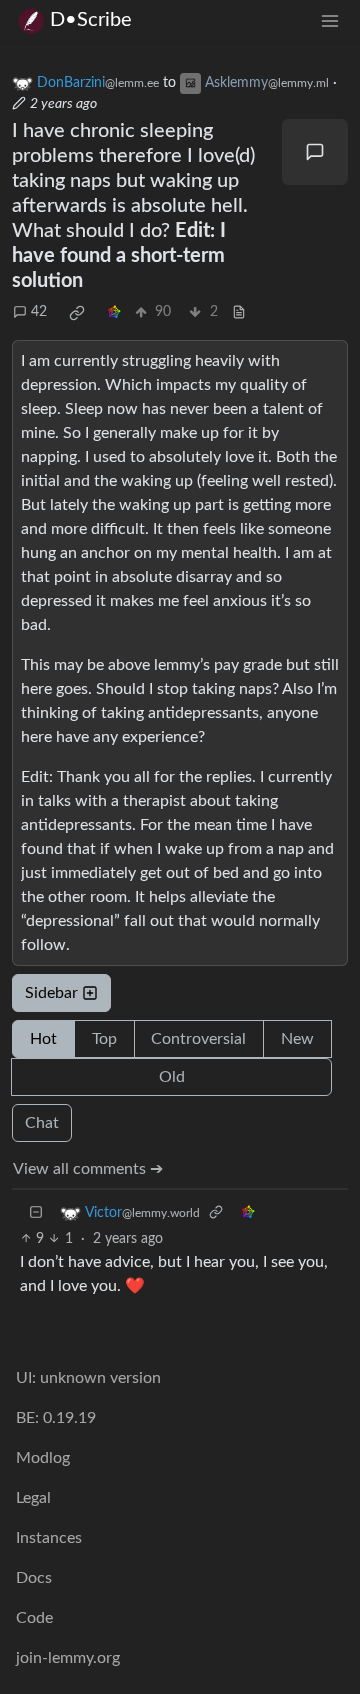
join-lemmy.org (68, 1658)
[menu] (330, 20)
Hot (43, 1039)
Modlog (43, 1458)
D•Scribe (91, 20)
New (297, 1039)
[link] (77, 313)
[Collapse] (36, 1213)
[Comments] (315, 152)
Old (172, 1077)
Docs (34, 1578)
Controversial (198, 1039)
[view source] (239, 312)
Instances (49, 1538)
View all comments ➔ (88, 1169)
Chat (42, 1123)
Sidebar (51, 993)
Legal (33, 1498)
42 (39, 312)
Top (104, 1039)
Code (34, 1618)
